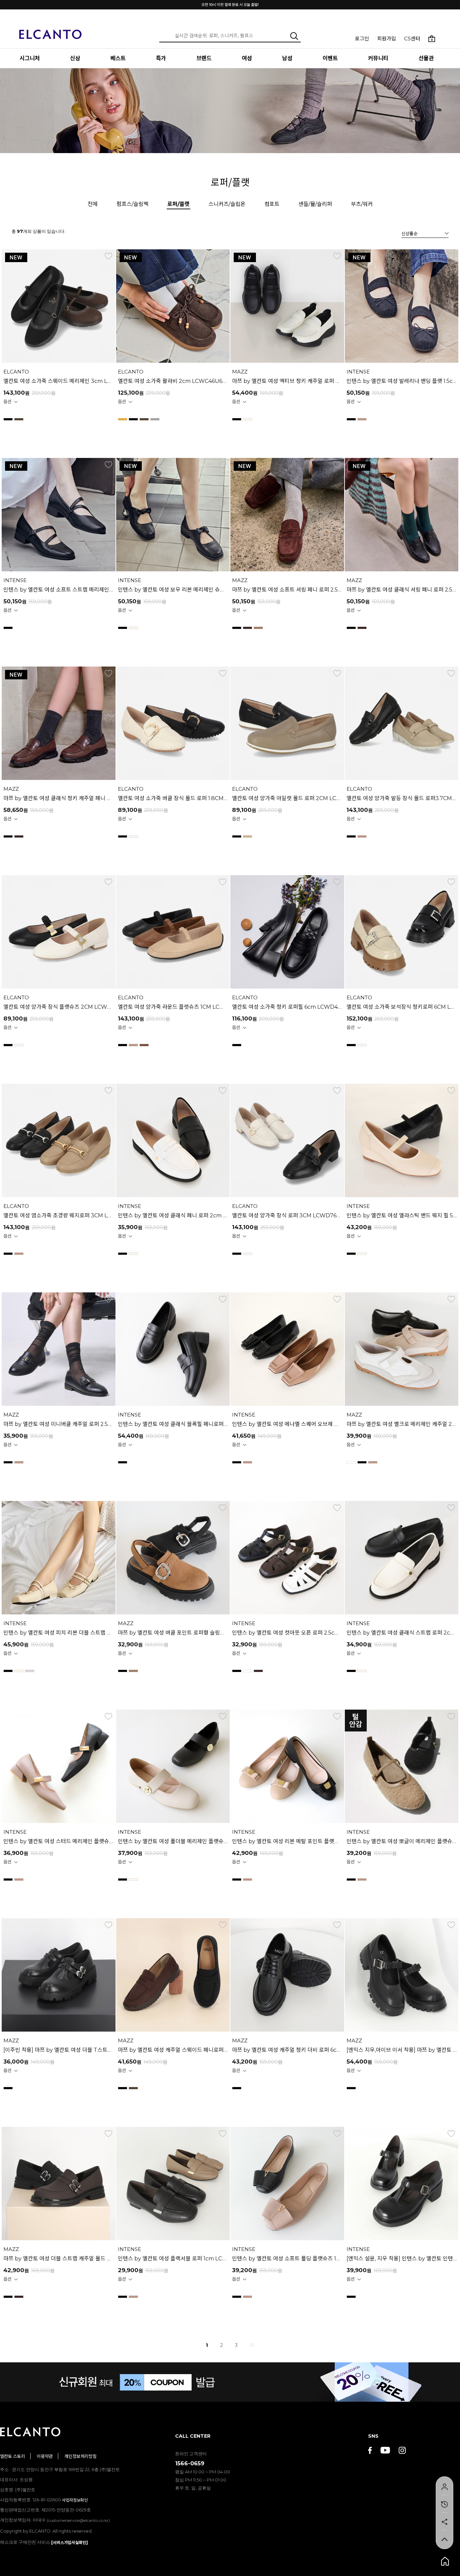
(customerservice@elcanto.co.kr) (78, 2520)
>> (252, 2345)
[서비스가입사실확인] (70, 2543)
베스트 (118, 58)
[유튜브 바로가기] (385, 2451)
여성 (247, 58)
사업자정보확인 (75, 2500)
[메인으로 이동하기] (51, 30)
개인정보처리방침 (80, 2456)
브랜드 (204, 58)
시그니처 (30, 58)
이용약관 (45, 2456)
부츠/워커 (362, 204)
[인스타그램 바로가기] (402, 2451)
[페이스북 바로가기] (370, 2451)
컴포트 (272, 204)
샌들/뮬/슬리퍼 (315, 204)
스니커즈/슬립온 (227, 204)
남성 (287, 58)
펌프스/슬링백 (133, 204)
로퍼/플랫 (178, 204)
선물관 (426, 58)
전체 (93, 204)
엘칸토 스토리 (13, 2456)
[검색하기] (294, 36)
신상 (75, 58)
